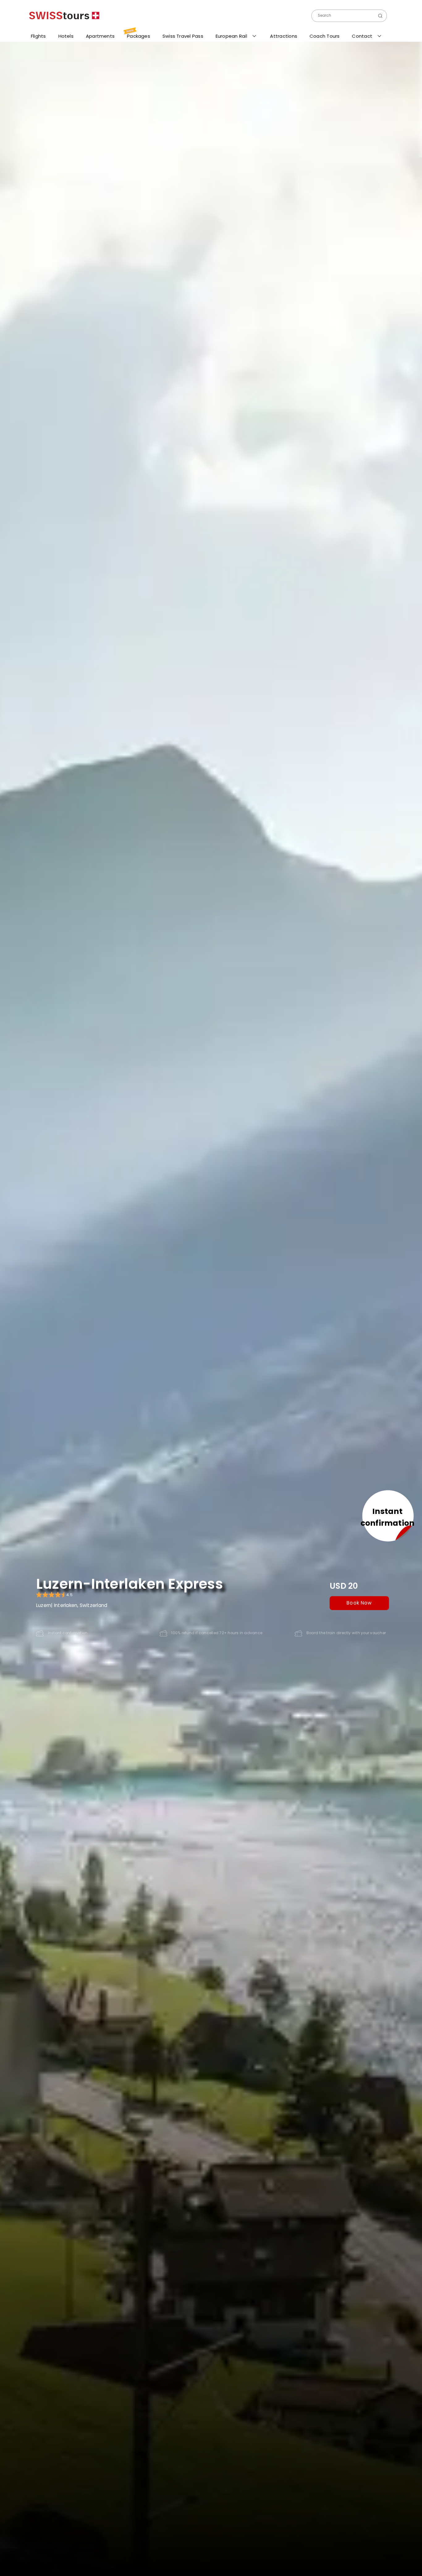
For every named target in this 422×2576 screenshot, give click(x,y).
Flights (38, 36)
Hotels (66, 36)
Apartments (100, 36)
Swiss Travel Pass (183, 36)
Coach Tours (325, 36)
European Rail (232, 36)
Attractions (284, 36)
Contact (363, 36)
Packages (138, 34)
